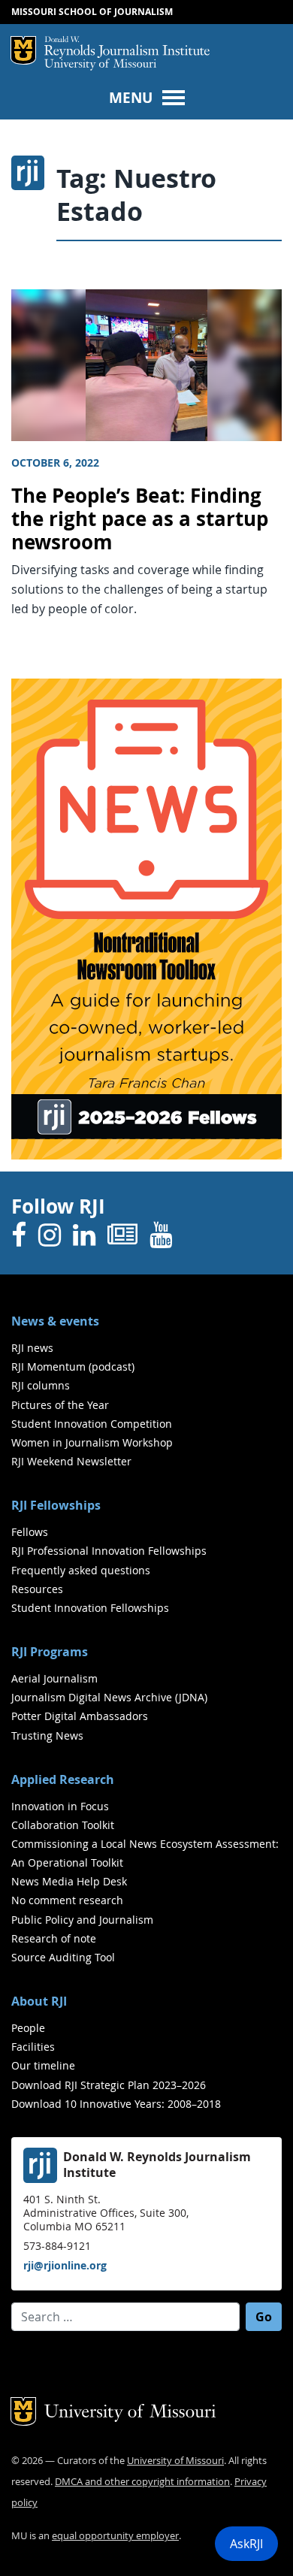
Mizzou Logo (23, 50)
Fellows (30, 1532)
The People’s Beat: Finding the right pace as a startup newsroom (140, 519)
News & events (55, 1321)
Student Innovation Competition (92, 1424)
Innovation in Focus (60, 1806)
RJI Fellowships (56, 1505)
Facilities (33, 2047)
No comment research (67, 1900)
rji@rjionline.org (65, 2265)
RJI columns (41, 1385)
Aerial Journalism (54, 1678)
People (28, 2028)
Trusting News (47, 1735)
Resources (37, 1589)
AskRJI (246, 2544)
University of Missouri (100, 65)
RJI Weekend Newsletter (71, 1461)
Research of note (54, 1938)
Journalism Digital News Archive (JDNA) (109, 1697)
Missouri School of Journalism (92, 12)
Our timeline (43, 2065)
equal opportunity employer (115, 2536)
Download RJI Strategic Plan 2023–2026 (109, 2085)
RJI (127, 47)
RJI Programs (50, 1652)
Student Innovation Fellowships (90, 1608)
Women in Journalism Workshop (92, 1442)
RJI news (32, 1348)
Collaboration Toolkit (63, 1825)
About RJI (39, 2001)
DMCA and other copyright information (142, 2482)
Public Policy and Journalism (82, 1920)
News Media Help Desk (69, 1881)
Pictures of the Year (60, 1405)
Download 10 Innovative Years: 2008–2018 (116, 2104)
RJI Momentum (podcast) (73, 1367)
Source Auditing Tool (63, 1957)
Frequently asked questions (81, 1570)
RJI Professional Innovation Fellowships (109, 1551)
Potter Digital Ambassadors (80, 1716)
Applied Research (63, 1779)
